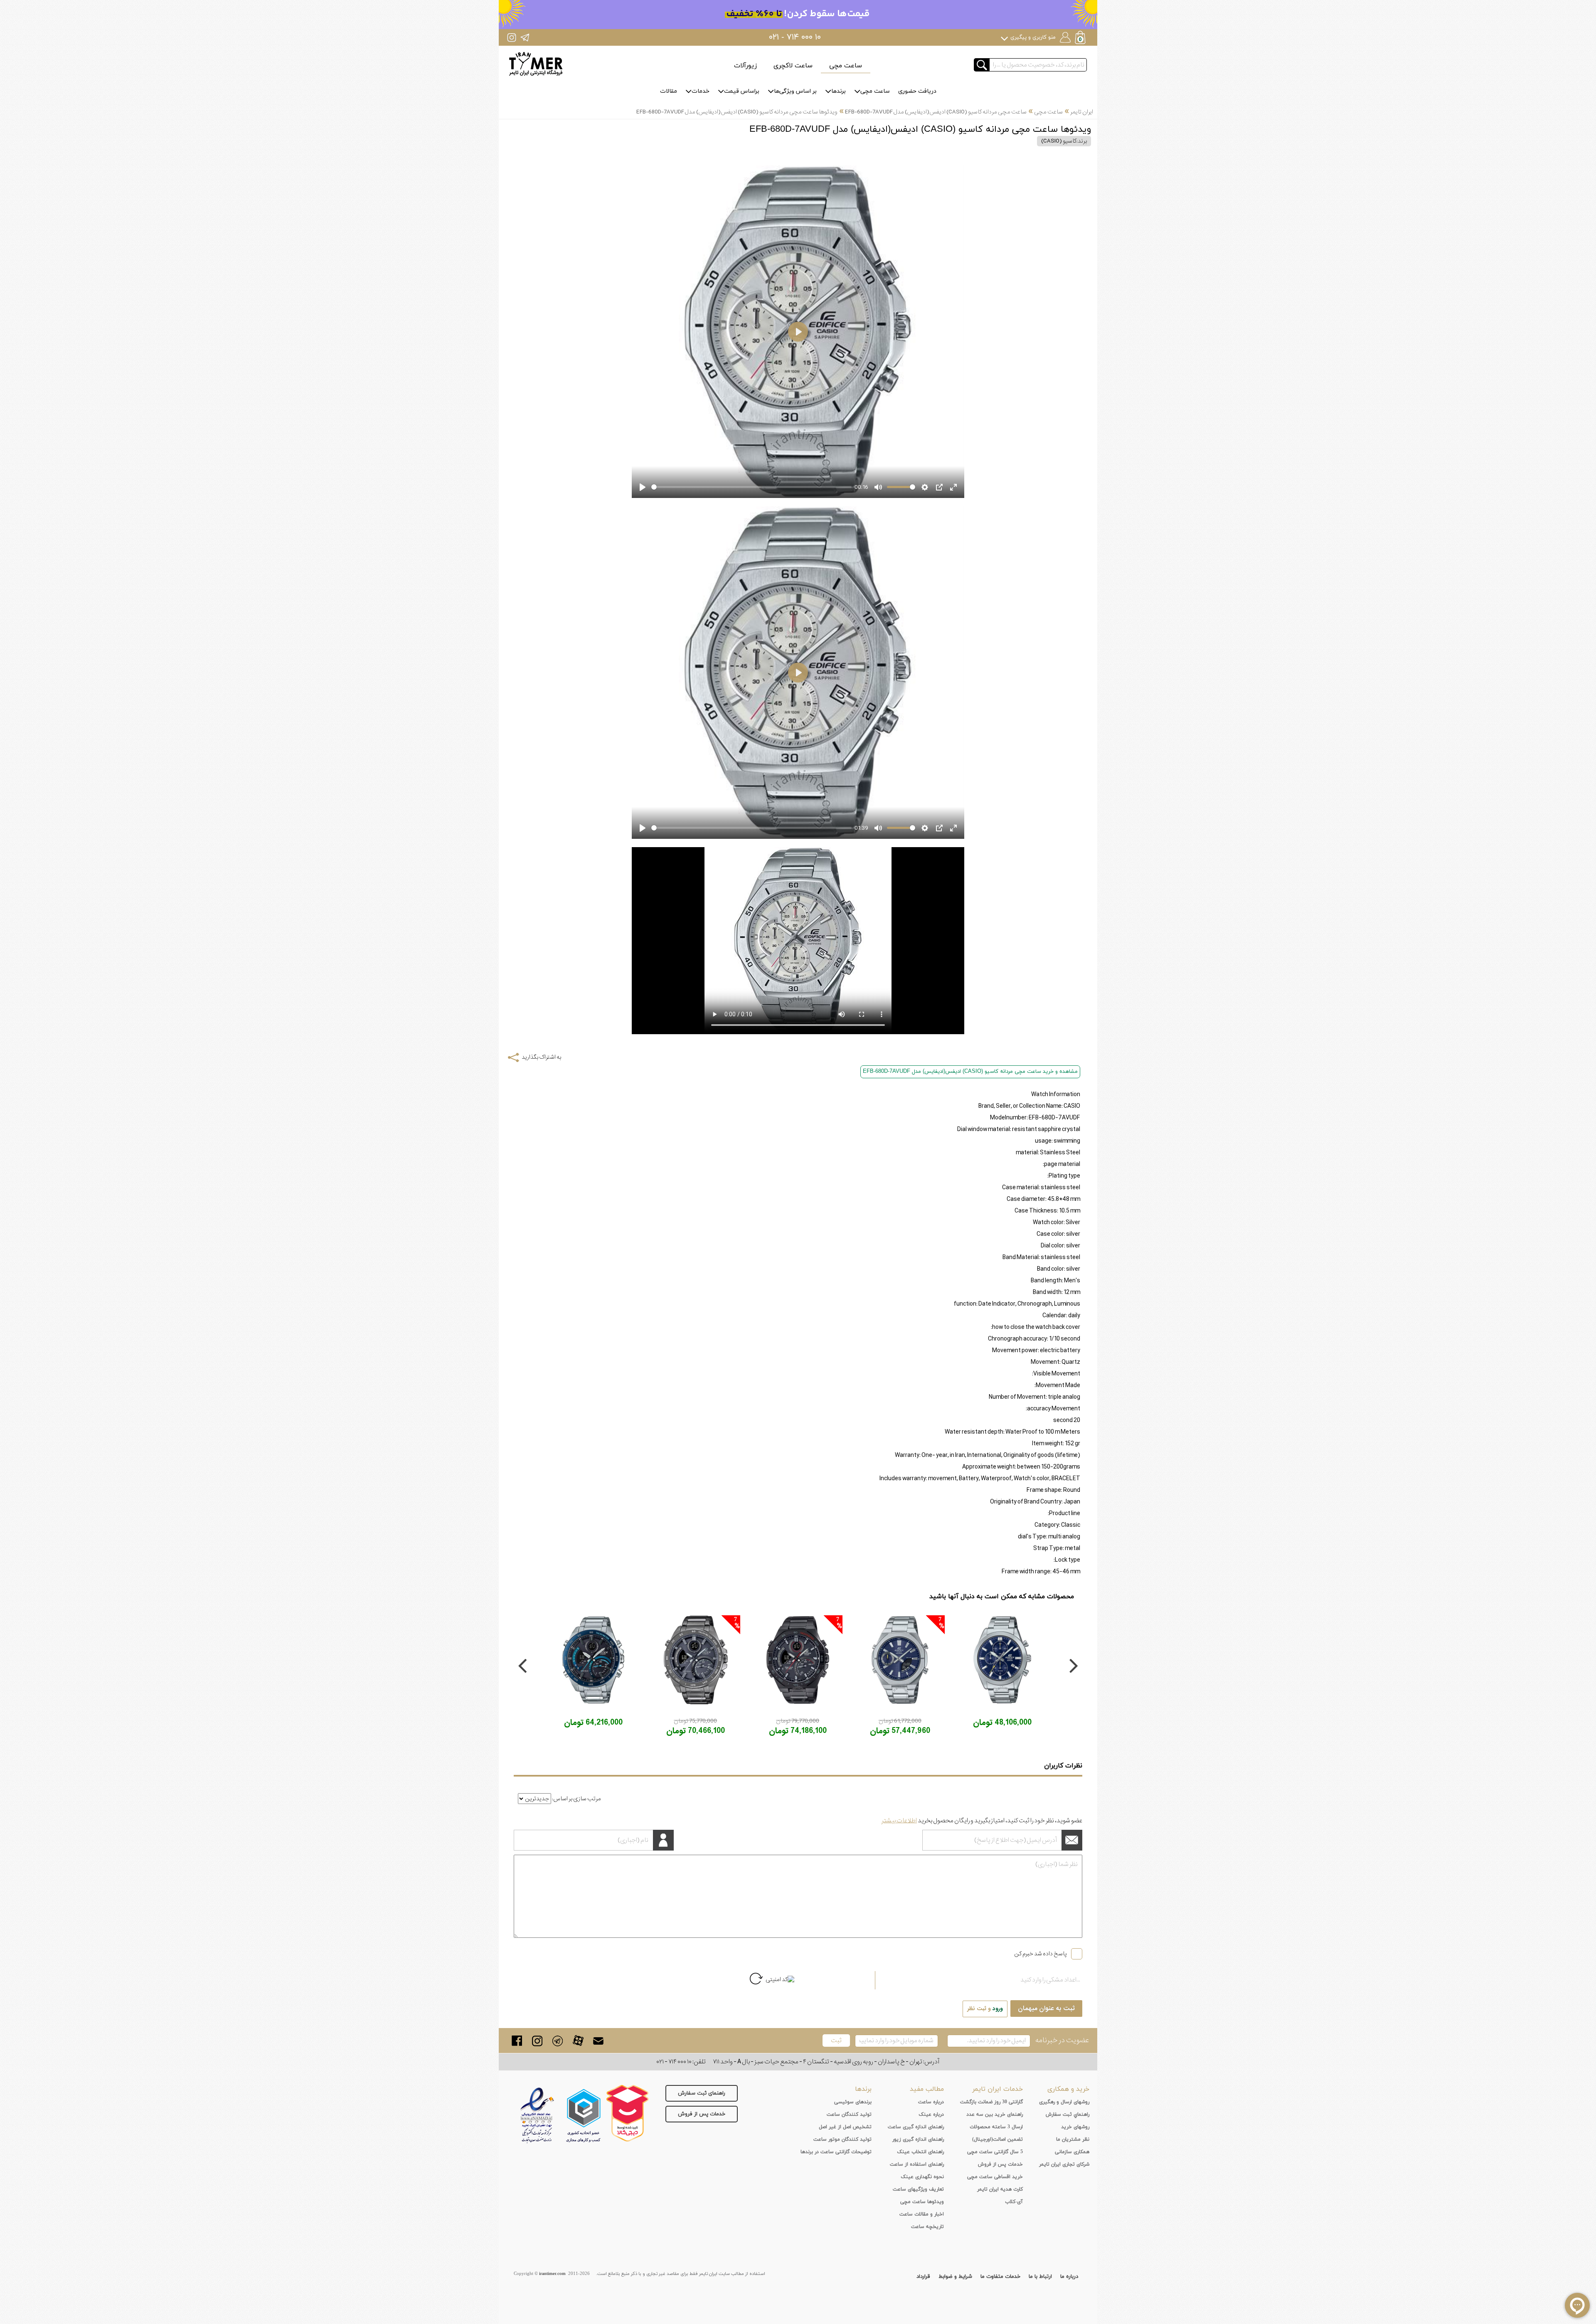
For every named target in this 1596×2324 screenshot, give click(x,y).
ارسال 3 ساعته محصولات (996, 2127)
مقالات (669, 91)
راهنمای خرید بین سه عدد (995, 2115)
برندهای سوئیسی (853, 2102)
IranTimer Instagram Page (512, 37)
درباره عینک (931, 2115)
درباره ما (1069, 2277)
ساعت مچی (846, 66)
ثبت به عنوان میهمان (1046, 2009)
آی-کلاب (1014, 2202)
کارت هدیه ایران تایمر (1000, 2189)
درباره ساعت (931, 2102)
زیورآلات (745, 66)
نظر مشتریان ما (1073, 2139)
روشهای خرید (1075, 2127)
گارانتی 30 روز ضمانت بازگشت (991, 2102)
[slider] (751, 487)
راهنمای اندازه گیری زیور (918, 2139)
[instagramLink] (537, 2041)
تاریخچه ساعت (927, 2227)
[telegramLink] (558, 2041)
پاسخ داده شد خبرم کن (1041, 1954)
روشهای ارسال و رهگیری (1064, 2102)
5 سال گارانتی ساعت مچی (995, 2152)
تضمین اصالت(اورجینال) (997, 2139)
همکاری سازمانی (1072, 2152)
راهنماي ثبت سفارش (1068, 2115)
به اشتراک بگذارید (541, 1057)
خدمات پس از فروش (702, 2114)
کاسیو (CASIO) (1059, 141)
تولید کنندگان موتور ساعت (842, 2139)
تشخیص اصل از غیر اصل (845, 2127)
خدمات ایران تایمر (997, 2089)
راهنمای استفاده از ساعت (917, 2164)
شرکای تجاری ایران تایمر (1064, 2164)
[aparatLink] (578, 2041)
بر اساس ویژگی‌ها (795, 91)
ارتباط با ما (1040, 2277)
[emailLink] (598, 2041)
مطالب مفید (927, 2089)
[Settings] (925, 487)
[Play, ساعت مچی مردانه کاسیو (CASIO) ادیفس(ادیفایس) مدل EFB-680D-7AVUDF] (643, 487)
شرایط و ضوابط (955, 2277)
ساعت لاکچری (793, 66)
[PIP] (939, 487)
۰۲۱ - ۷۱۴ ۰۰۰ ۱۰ (795, 37)
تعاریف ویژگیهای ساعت (918, 2189)
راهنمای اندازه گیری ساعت (916, 2127)
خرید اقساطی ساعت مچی (995, 2177)
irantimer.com (552, 2274)
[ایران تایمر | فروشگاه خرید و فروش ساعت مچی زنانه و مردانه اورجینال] (536, 64)
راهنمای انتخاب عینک (920, 2152)
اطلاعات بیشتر (899, 1821)
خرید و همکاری (1068, 2089)
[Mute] (878, 487)
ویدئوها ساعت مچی (922, 2202)
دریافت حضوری (917, 91)
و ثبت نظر (985, 2009)
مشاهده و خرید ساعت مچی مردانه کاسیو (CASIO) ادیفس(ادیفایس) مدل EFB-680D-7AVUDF (970, 1072)
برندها (839, 91)
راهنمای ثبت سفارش (702, 2093)
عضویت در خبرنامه (1062, 2040)
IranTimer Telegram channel (525, 37)
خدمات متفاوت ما (1000, 2277)
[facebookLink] (517, 2041)
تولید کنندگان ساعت (849, 2115)
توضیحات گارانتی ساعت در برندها (836, 2152)
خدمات (701, 91)
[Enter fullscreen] (953, 487)
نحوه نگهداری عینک (922, 2177)
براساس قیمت (742, 91)
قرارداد (923, 2277)
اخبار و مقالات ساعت (922, 2214)
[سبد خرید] (1081, 38)
